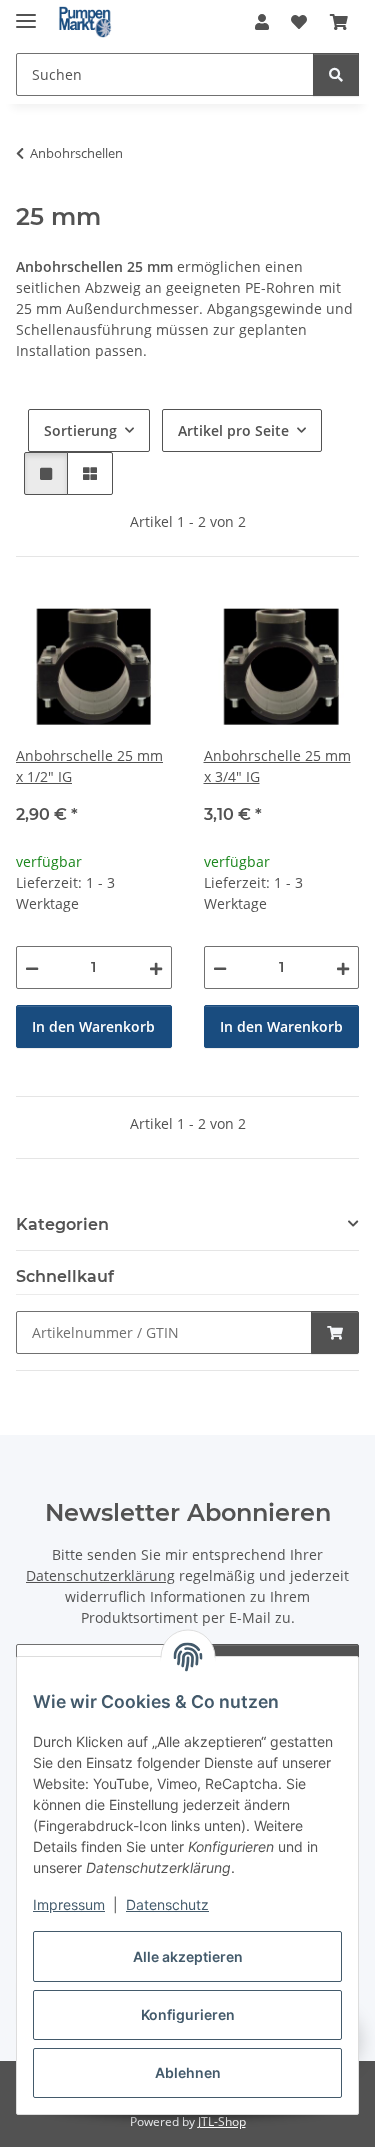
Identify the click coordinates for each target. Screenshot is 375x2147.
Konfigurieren (188, 2014)
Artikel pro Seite (233, 430)
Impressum (69, 1904)
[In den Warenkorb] (335, 1332)
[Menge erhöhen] (156, 967)
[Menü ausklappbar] (26, 12)
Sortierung (80, 430)
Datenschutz (167, 1904)
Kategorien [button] (62, 1224)
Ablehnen (188, 2072)
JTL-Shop (222, 2121)
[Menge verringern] (32, 967)
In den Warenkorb (93, 1026)
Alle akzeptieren (188, 1956)
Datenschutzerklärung (100, 1575)
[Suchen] (336, 74)
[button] (262, 22)
